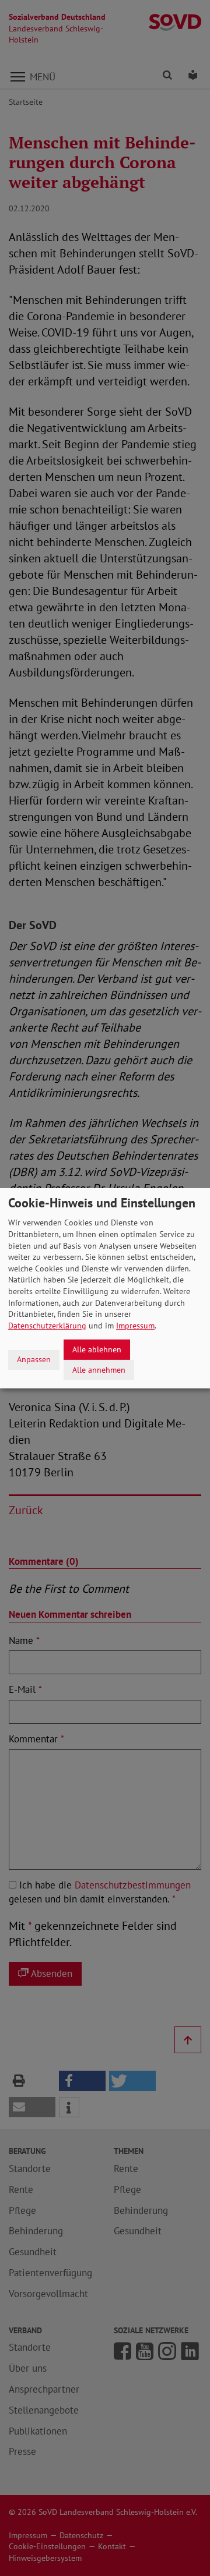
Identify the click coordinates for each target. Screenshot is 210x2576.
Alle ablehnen (97, 1349)
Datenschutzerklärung (47, 1326)
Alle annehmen (99, 1369)
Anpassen (34, 1359)
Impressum (135, 1326)
